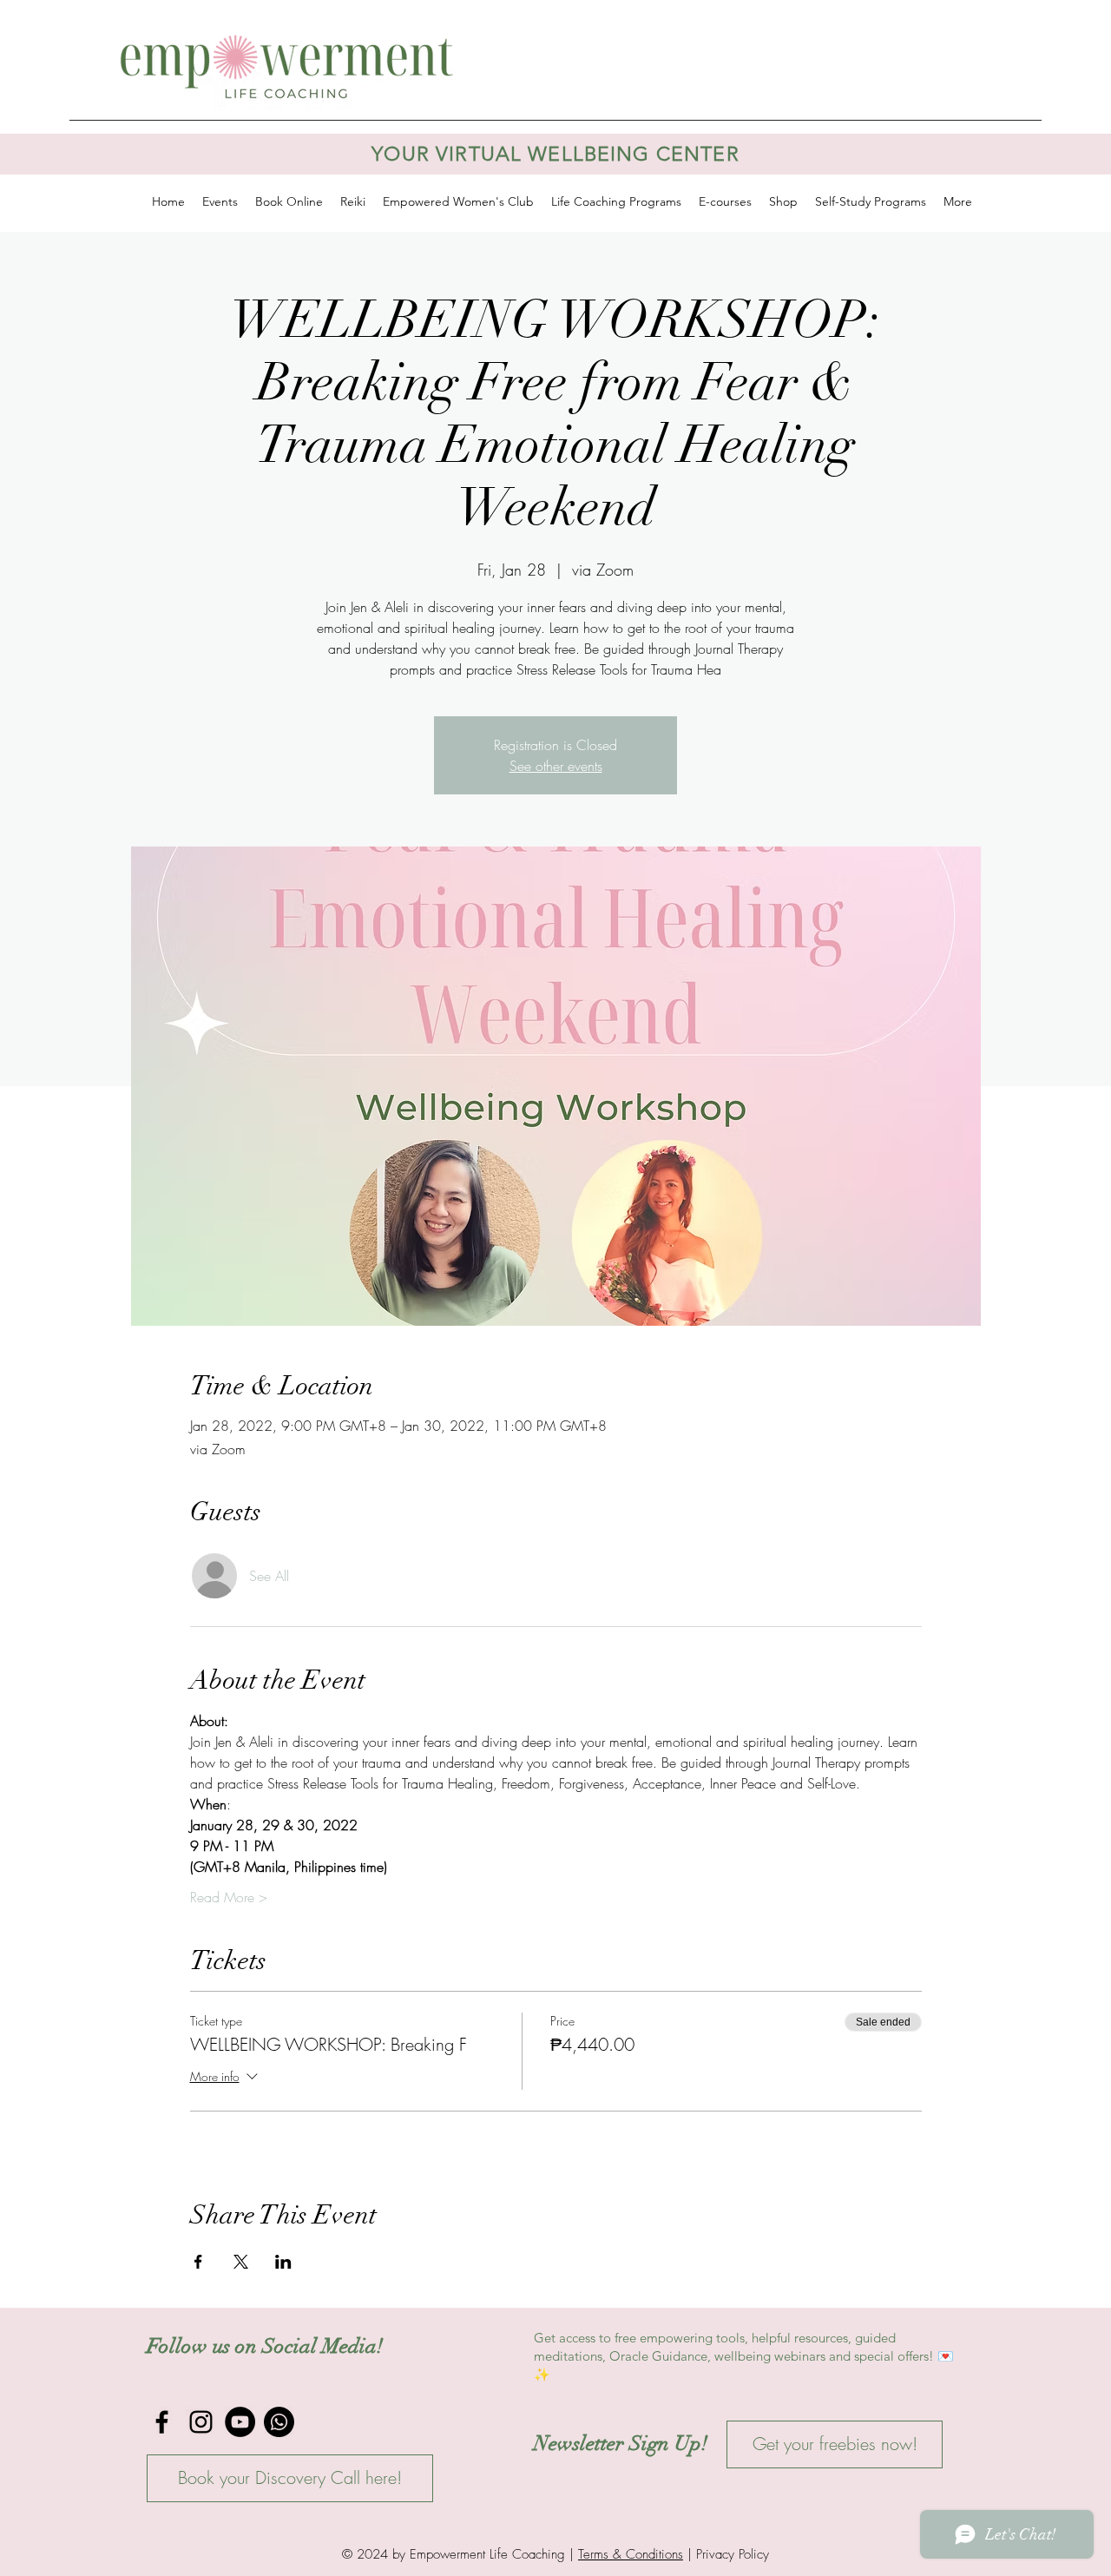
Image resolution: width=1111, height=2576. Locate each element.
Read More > (229, 1897)
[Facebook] (162, 2422)
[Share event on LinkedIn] (283, 2262)
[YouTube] (240, 2422)
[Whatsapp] (279, 2422)
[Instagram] (201, 2422)
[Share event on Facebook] (198, 2262)
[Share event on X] (241, 2262)
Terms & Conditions (631, 2554)
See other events (556, 766)
